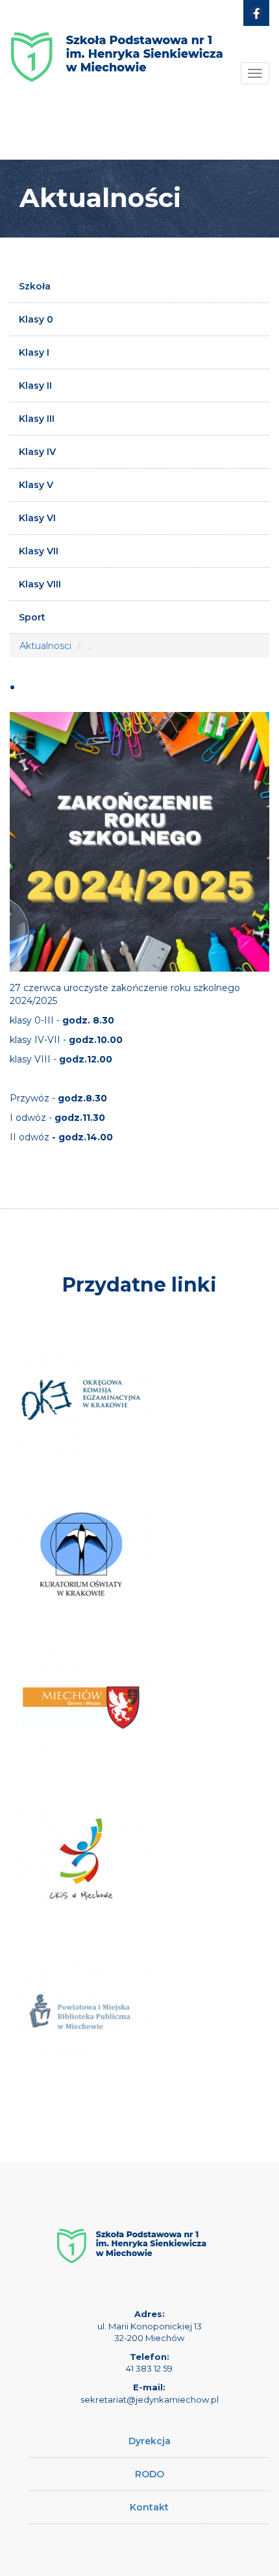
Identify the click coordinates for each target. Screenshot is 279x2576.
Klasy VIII (40, 584)
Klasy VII (39, 551)
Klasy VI (37, 518)
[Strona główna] (117, 47)
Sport (32, 617)
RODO (150, 2474)
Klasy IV (37, 452)
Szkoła (35, 286)
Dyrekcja (150, 2441)
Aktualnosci (45, 646)
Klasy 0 (36, 319)
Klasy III (37, 419)
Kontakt (149, 2507)
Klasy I (34, 352)
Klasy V (36, 485)
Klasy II (35, 386)
